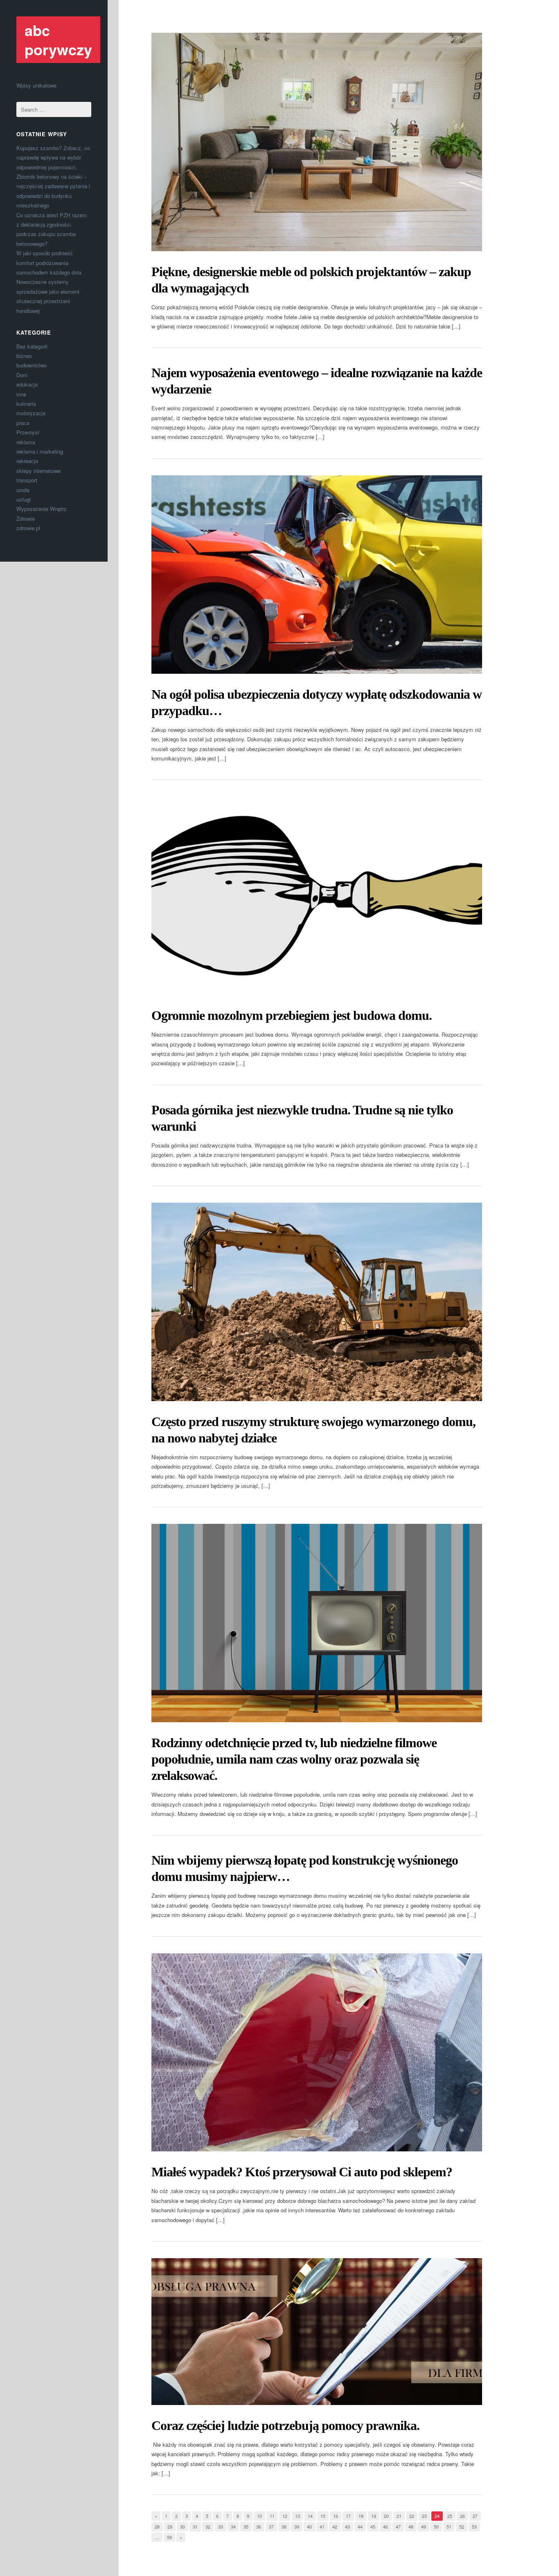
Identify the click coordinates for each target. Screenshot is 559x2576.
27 (475, 2516)
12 (285, 2516)
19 (374, 2516)
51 (449, 2527)
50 (436, 2527)
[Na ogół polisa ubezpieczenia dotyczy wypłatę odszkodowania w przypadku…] (317, 575)
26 (462, 2516)
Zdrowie (26, 519)
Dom (22, 375)
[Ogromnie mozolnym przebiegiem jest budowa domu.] (317, 896)
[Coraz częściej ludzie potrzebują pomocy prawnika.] (317, 2332)
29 (170, 2527)
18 (361, 2516)
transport (27, 480)
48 (411, 2527)
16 (336, 2516)
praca (23, 423)
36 (259, 2527)
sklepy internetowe (38, 471)
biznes (24, 356)
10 (259, 2516)
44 (360, 2527)
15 (323, 2516)
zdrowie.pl (28, 528)
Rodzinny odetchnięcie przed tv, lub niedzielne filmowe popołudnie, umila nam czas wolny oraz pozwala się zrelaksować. (294, 1759)
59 (169, 2537)
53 (474, 2527)
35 (246, 2527)
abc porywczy (58, 39)
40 (309, 2527)
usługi (24, 499)
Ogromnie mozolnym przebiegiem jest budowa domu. (292, 1015)
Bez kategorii (32, 346)
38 (284, 2527)
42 (335, 2527)
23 (424, 2516)
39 (297, 2527)
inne (21, 394)
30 (183, 2527)
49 (424, 2527)
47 (398, 2527)
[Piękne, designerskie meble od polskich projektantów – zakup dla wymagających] (317, 142)
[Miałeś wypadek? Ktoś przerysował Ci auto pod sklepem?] (317, 2053)
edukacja (27, 384)
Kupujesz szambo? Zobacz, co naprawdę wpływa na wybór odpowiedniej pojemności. (53, 157)
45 (373, 2527)
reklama (26, 442)
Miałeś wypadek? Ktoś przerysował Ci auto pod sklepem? (302, 2172)
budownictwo (32, 365)
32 (208, 2527)
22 (412, 2516)
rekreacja (27, 461)
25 (450, 2516)
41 (322, 2527)
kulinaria (26, 404)
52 (462, 2527)
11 (272, 2516)
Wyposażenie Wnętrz (42, 509)
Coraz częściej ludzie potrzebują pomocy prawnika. (285, 2425)
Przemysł (28, 432)
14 (310, 2516)
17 (348, 2516)
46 (385, 2527)
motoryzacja (31, 413)
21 (399, 2516)
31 (195, 2527)
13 (298, 2516)
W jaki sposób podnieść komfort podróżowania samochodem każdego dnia (49, 263)
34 (233, 2527)
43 (347, 2527)
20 (386, 2516)
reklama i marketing (40, 451)
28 (157, 2527)
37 (271, 2527)
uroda (23, 490)
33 (221, 2527)
